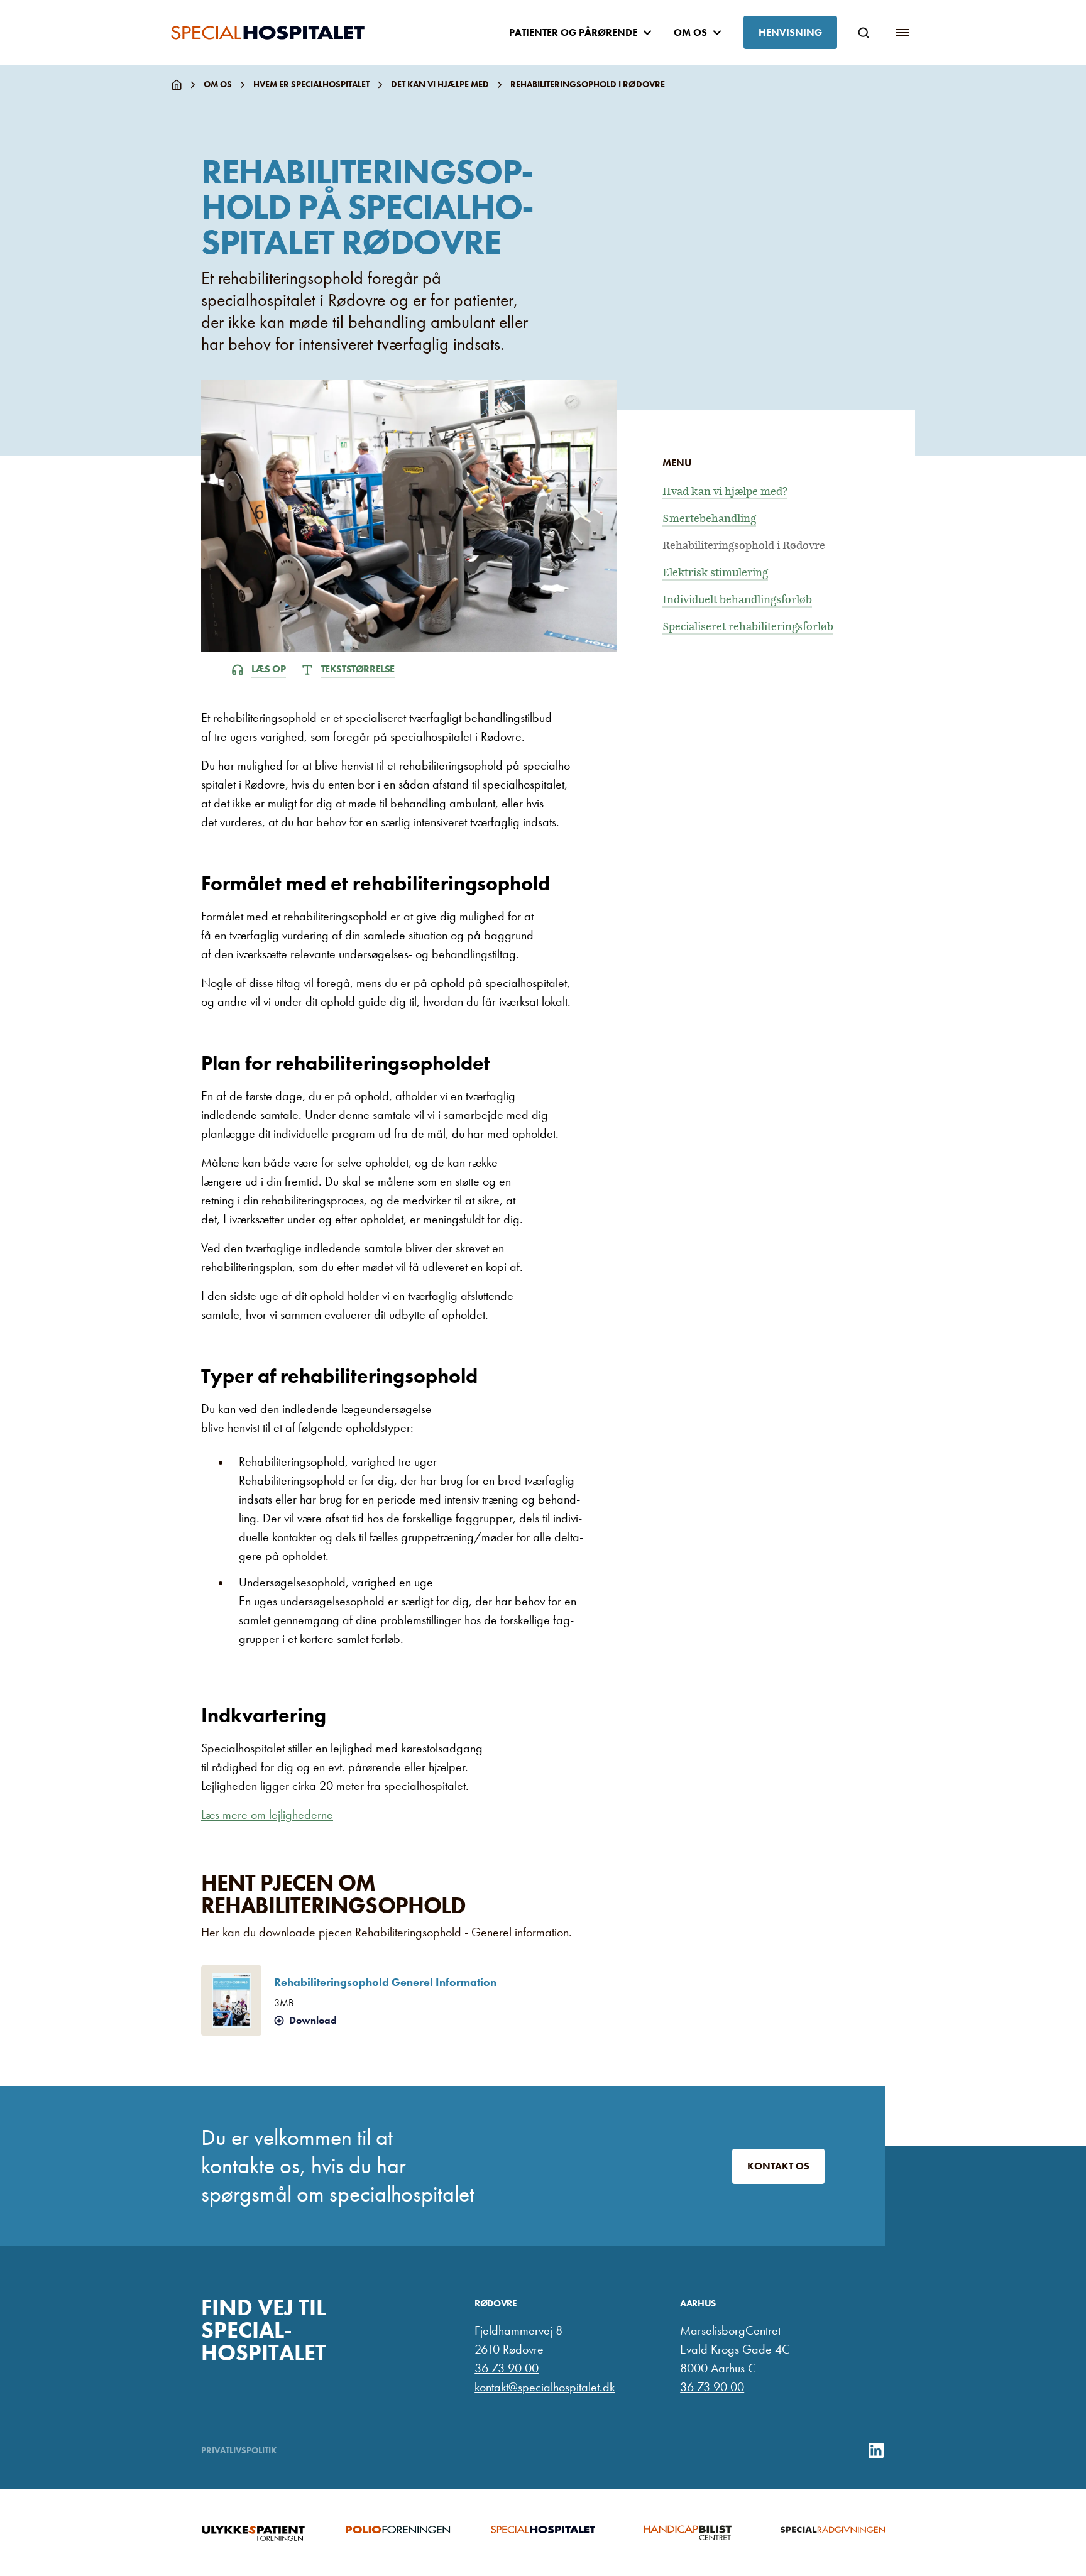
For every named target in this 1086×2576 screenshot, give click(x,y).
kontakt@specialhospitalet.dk (545, 2387)
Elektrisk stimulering (715, 573)
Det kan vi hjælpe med (440, 84)
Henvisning (790, 32)
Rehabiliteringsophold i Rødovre (744, 546)
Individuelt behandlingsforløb (737, 600)
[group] (253, 2533)
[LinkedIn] (876, 2450)
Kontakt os (778, 2166)
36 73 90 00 (507, 2368)
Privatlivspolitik (239, 2450)
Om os (218, 84)
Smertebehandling (709, 519)
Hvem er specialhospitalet (311, 84)
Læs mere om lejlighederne (267, 1815)
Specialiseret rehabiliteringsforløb (748, 627)
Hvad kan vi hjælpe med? (725, 492)
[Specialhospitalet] (268, 33)
